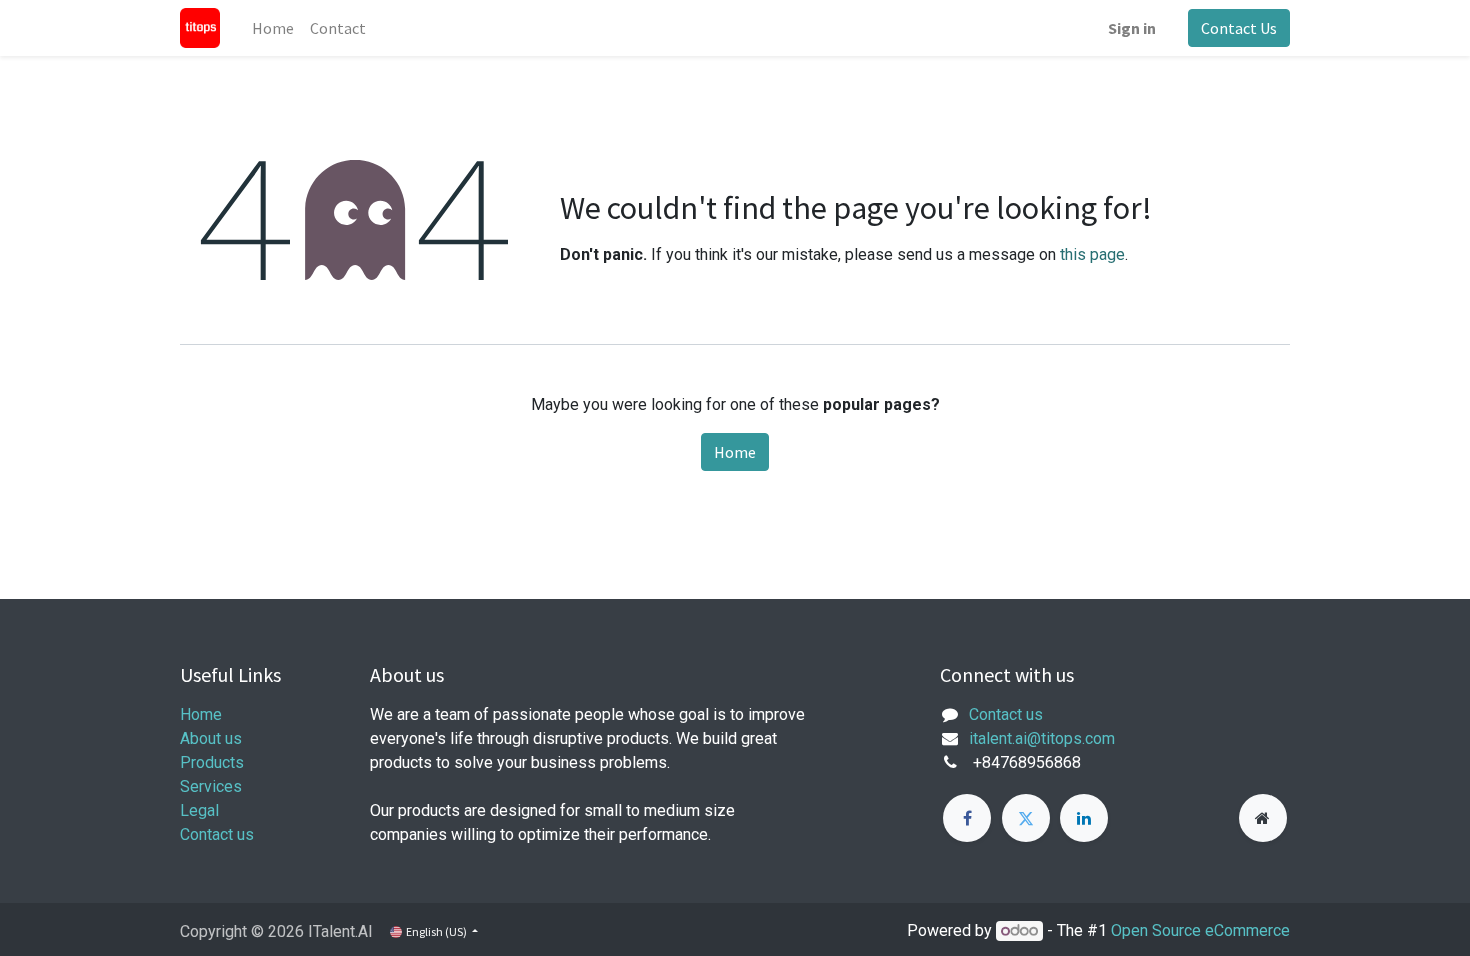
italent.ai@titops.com (1042, 738)
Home (735, 452)
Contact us (217, 834)
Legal (199, 810)
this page (1092, 254)
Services (211, 786)
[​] (967, 818)
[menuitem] (273, 28)
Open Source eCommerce (1200, 930)
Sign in (1132, 28)
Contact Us (1239, 28)
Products (212, 762)
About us (211, 738)
